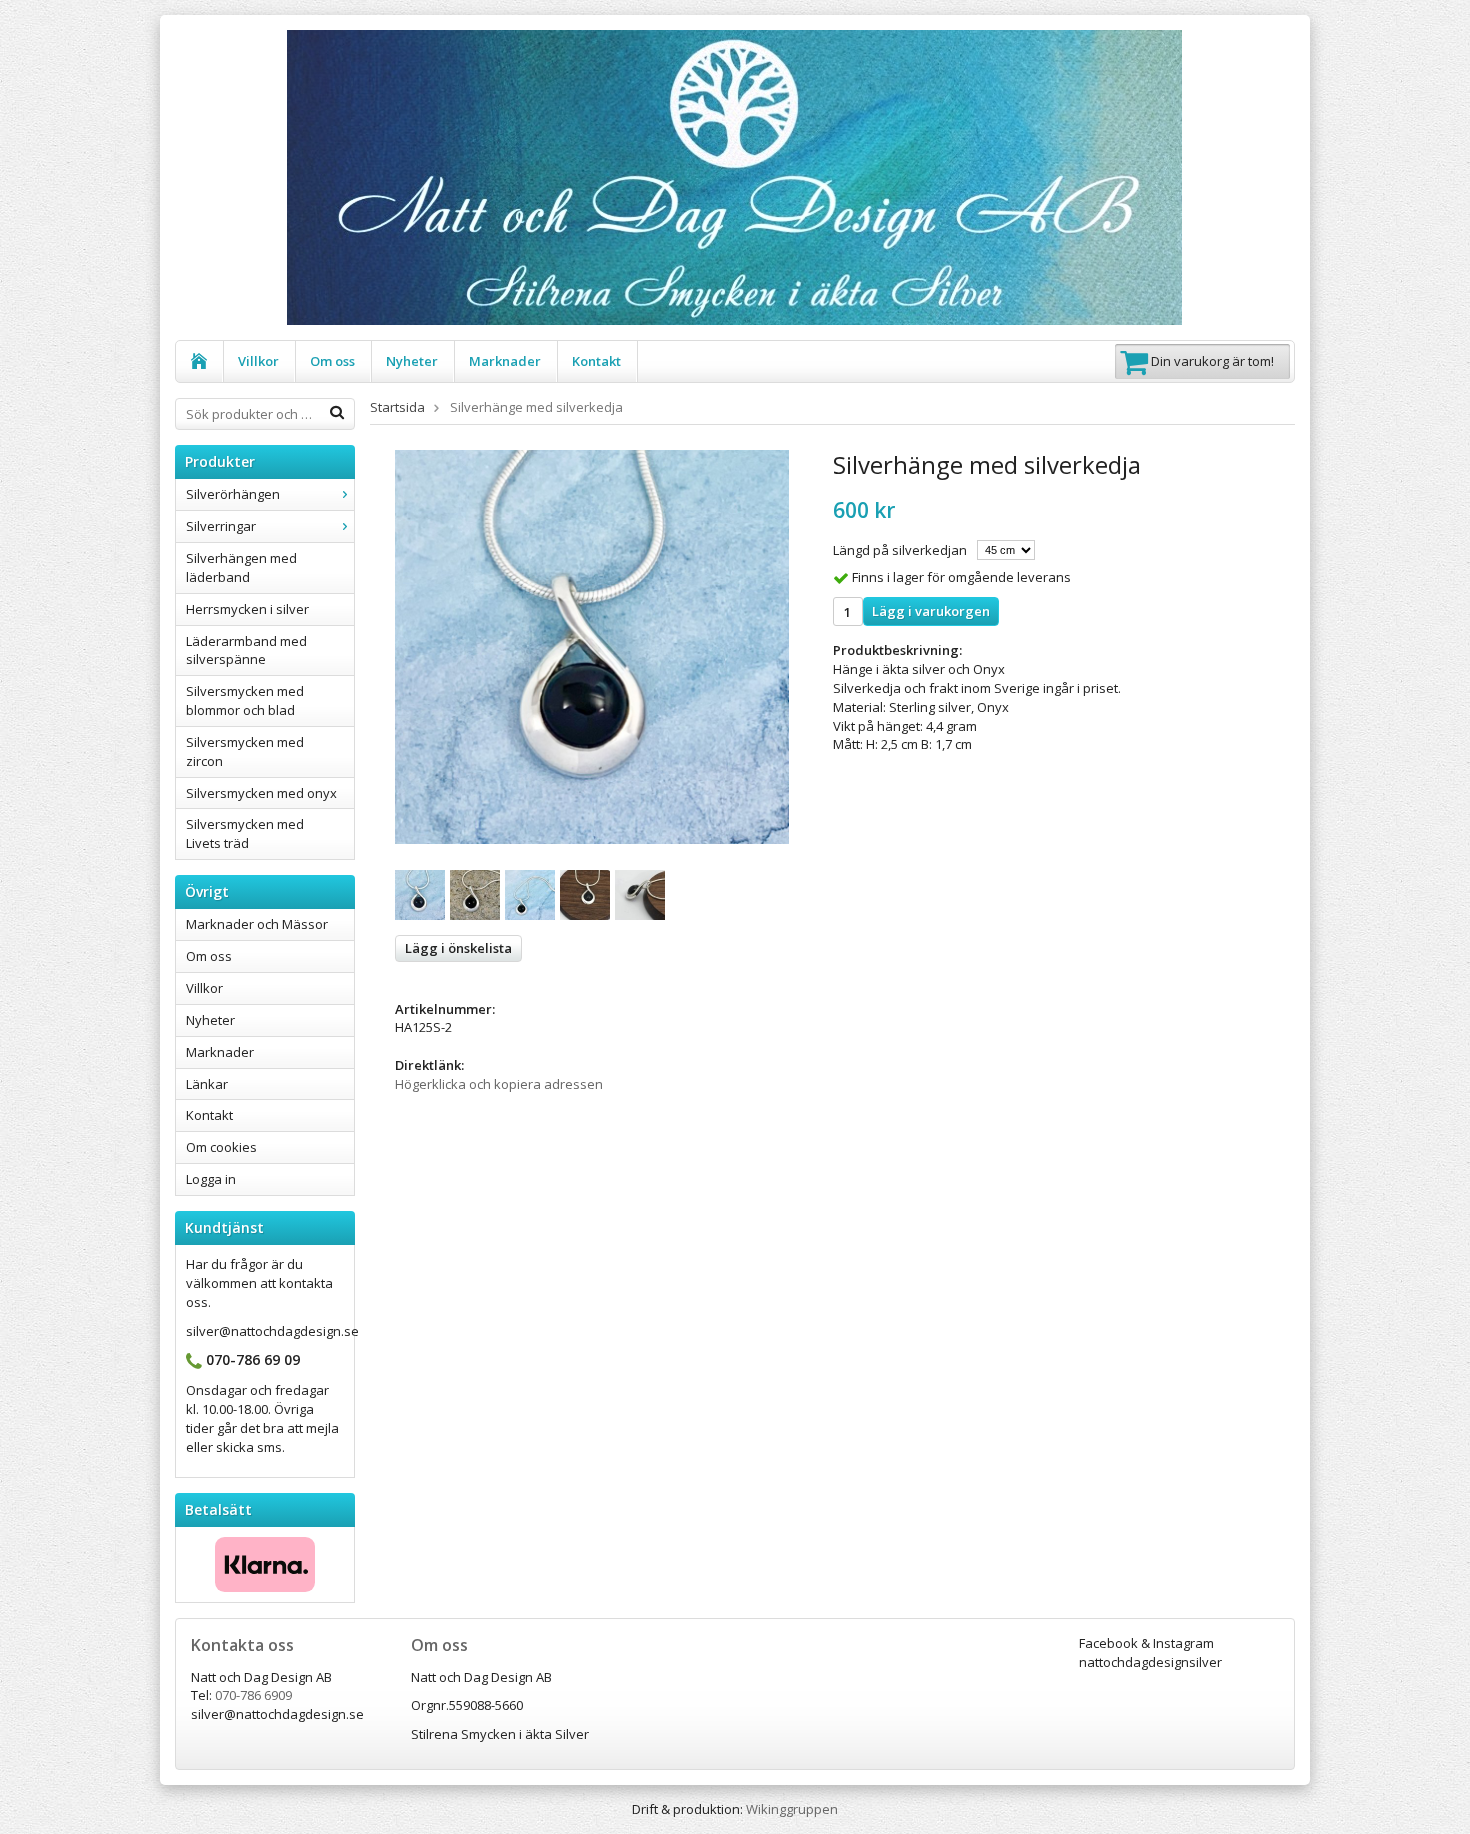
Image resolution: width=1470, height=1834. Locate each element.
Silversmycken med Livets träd (245, 833)
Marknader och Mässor (257, 924)
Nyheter (412, 361)
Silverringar (221, 526)
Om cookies (221, 1147)
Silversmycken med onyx (261, 793)
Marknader (505, 361)
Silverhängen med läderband (241, 567)
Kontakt (596, 361)
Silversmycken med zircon (245, 751)
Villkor (258, 361)
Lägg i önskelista (458, 948)
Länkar (207, 1084)
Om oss (332, 361)
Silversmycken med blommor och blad (245, 700)
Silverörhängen (233, 494)
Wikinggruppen (792, 1809)
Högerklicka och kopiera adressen (499, 1084)
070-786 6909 (253, 1695)
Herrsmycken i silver (247, 609)
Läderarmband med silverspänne (246, 650)
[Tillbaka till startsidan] (199, 361)
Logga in (211, 1179)
